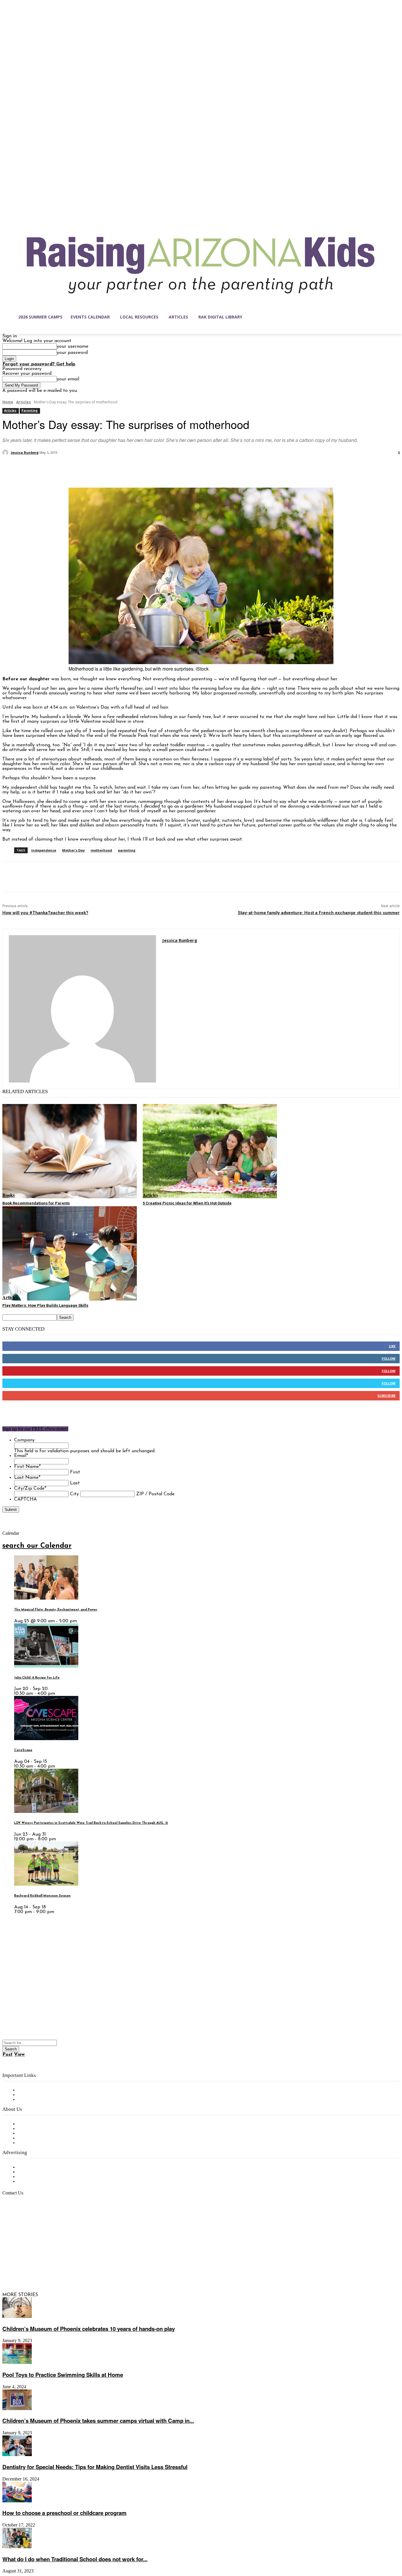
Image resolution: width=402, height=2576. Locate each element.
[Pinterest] (54, 468)
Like (392, 1346)
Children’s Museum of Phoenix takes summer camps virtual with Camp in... (98, 2421)
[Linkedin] (32, 2267)
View (19, 2054)
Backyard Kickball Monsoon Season (42, 1896)
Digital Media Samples (42, 2177)
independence (44, 850)
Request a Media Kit (40, 2172)
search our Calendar (37, 1546)
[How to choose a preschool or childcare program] (17, 2501)
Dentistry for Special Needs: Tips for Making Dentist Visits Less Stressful (95, 2467)
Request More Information (46, 2181)
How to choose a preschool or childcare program (64, 2513)
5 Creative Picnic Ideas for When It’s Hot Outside (187, 1203)
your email (68, 379)
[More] (97, 468)
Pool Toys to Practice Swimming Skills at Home (63, 2375)
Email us (24, 2223)
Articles (24, 402)
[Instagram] (19, 2267)
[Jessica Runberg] (6, 453)
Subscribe (386, 1396)
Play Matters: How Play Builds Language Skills (45, 1305)
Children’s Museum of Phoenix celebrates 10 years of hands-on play (89, 2329)
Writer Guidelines (36, 2138)
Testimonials (31, 2167)
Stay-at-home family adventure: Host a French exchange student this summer (319, 913)
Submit (11, 1510)
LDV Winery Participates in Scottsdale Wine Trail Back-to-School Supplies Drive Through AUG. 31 (91, 1823)
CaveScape (23, 1750)
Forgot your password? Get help (39, 364)
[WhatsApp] (76, 468)
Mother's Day (73, 850)
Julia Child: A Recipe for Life (37, 1678)
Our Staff (28, 2124)
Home (8, 402)
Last (75, 1483)
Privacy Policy (32, 2100)
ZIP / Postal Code (155, 1494)
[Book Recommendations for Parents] (70, 1151)
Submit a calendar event (44, 2143)
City (74, 1494)
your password (72, 353)
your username (73, 346)
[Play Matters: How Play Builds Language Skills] (70, 1253)
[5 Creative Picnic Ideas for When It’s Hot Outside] (210, 1151)
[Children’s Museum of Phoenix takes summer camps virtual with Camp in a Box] (17, 2409)
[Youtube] (69, 2267)
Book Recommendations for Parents (36, 1203)
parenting (127, 850)
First (75, 1472)
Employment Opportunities (47, 2133)
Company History (37, 2129)
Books (9, 1195)
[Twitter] (33, 468)
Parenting (30, 410)
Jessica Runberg (25, 452)
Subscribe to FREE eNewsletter (52, 2090)
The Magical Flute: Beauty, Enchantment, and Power (56, 1610)
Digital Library (33, 2095)
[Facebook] (12, 468)
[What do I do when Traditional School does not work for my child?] (17, 2547)
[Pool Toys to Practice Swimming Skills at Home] (17, 2363)
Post (8, 2054)
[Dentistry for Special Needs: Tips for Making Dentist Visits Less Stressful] (17, 2455)
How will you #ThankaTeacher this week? (45, 913)
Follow (389, 1358)
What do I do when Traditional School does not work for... (75, 2559)
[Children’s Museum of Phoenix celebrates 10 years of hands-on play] (17, 2317)
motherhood (101, 850)
